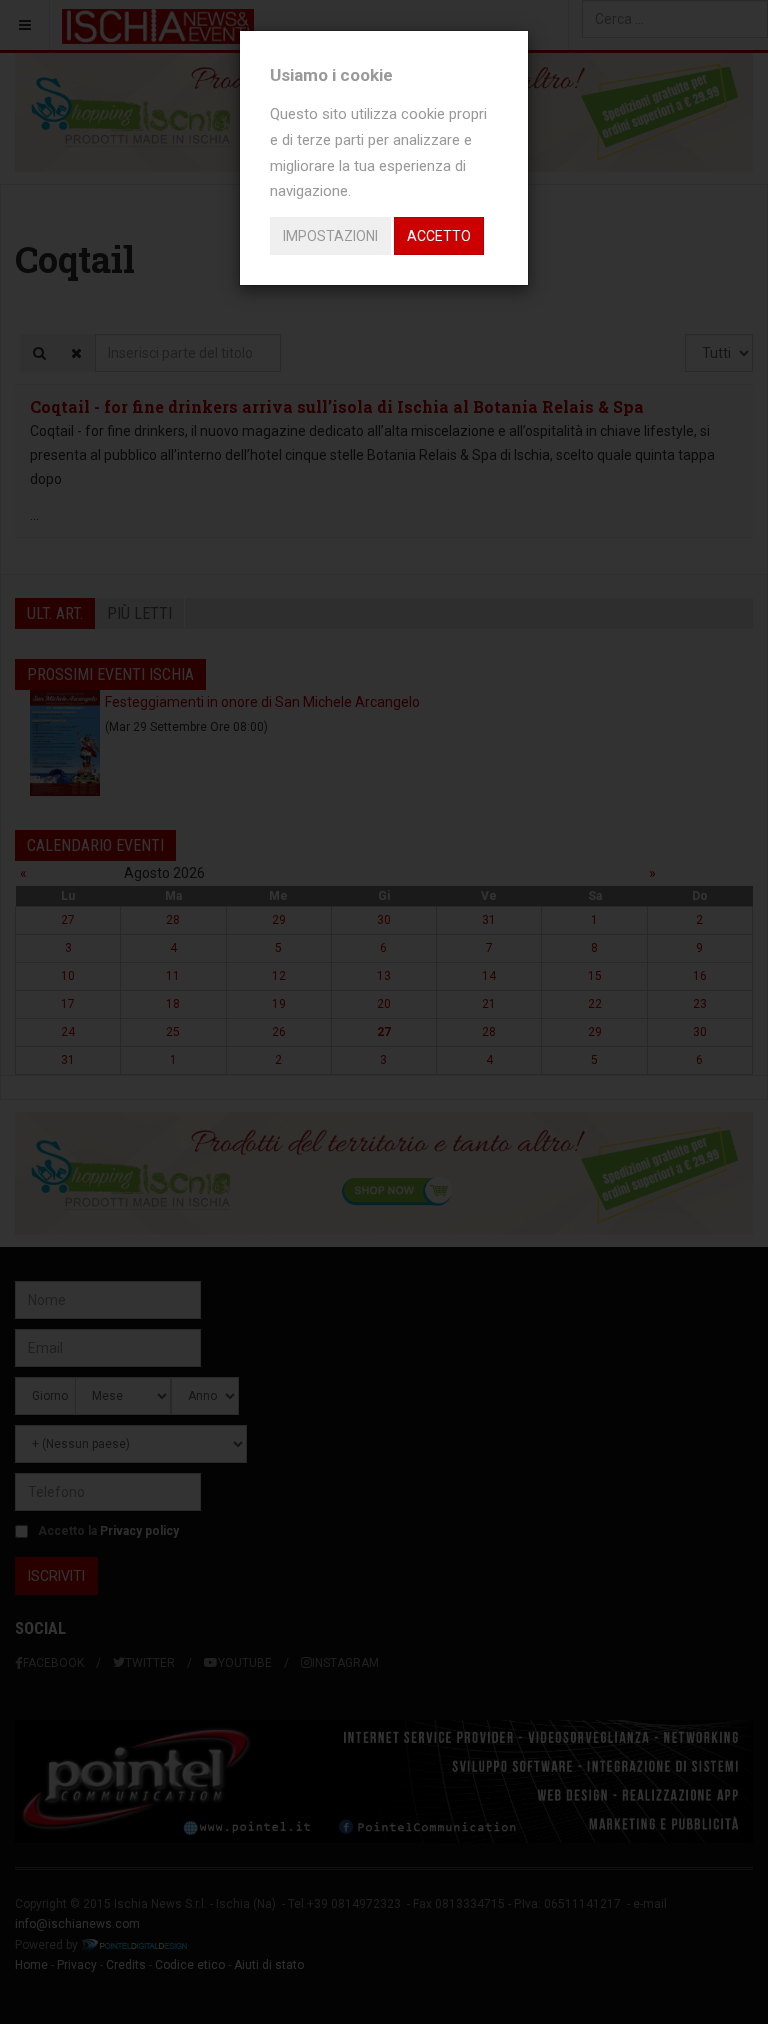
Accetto (439, 236)
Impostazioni (330, 236)
